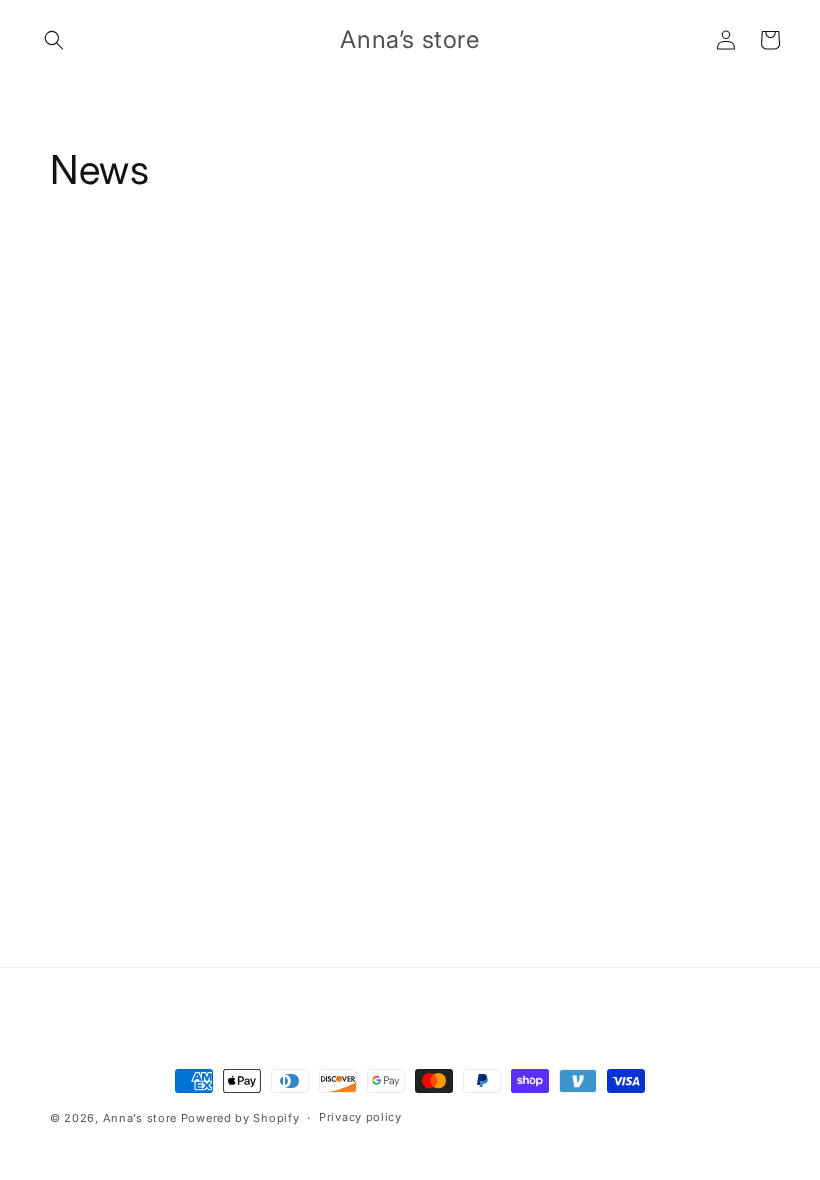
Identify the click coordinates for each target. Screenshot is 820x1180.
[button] (54, 40)
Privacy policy (360, 1117)
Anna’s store (140, 1118)
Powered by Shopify (240, 1118)
